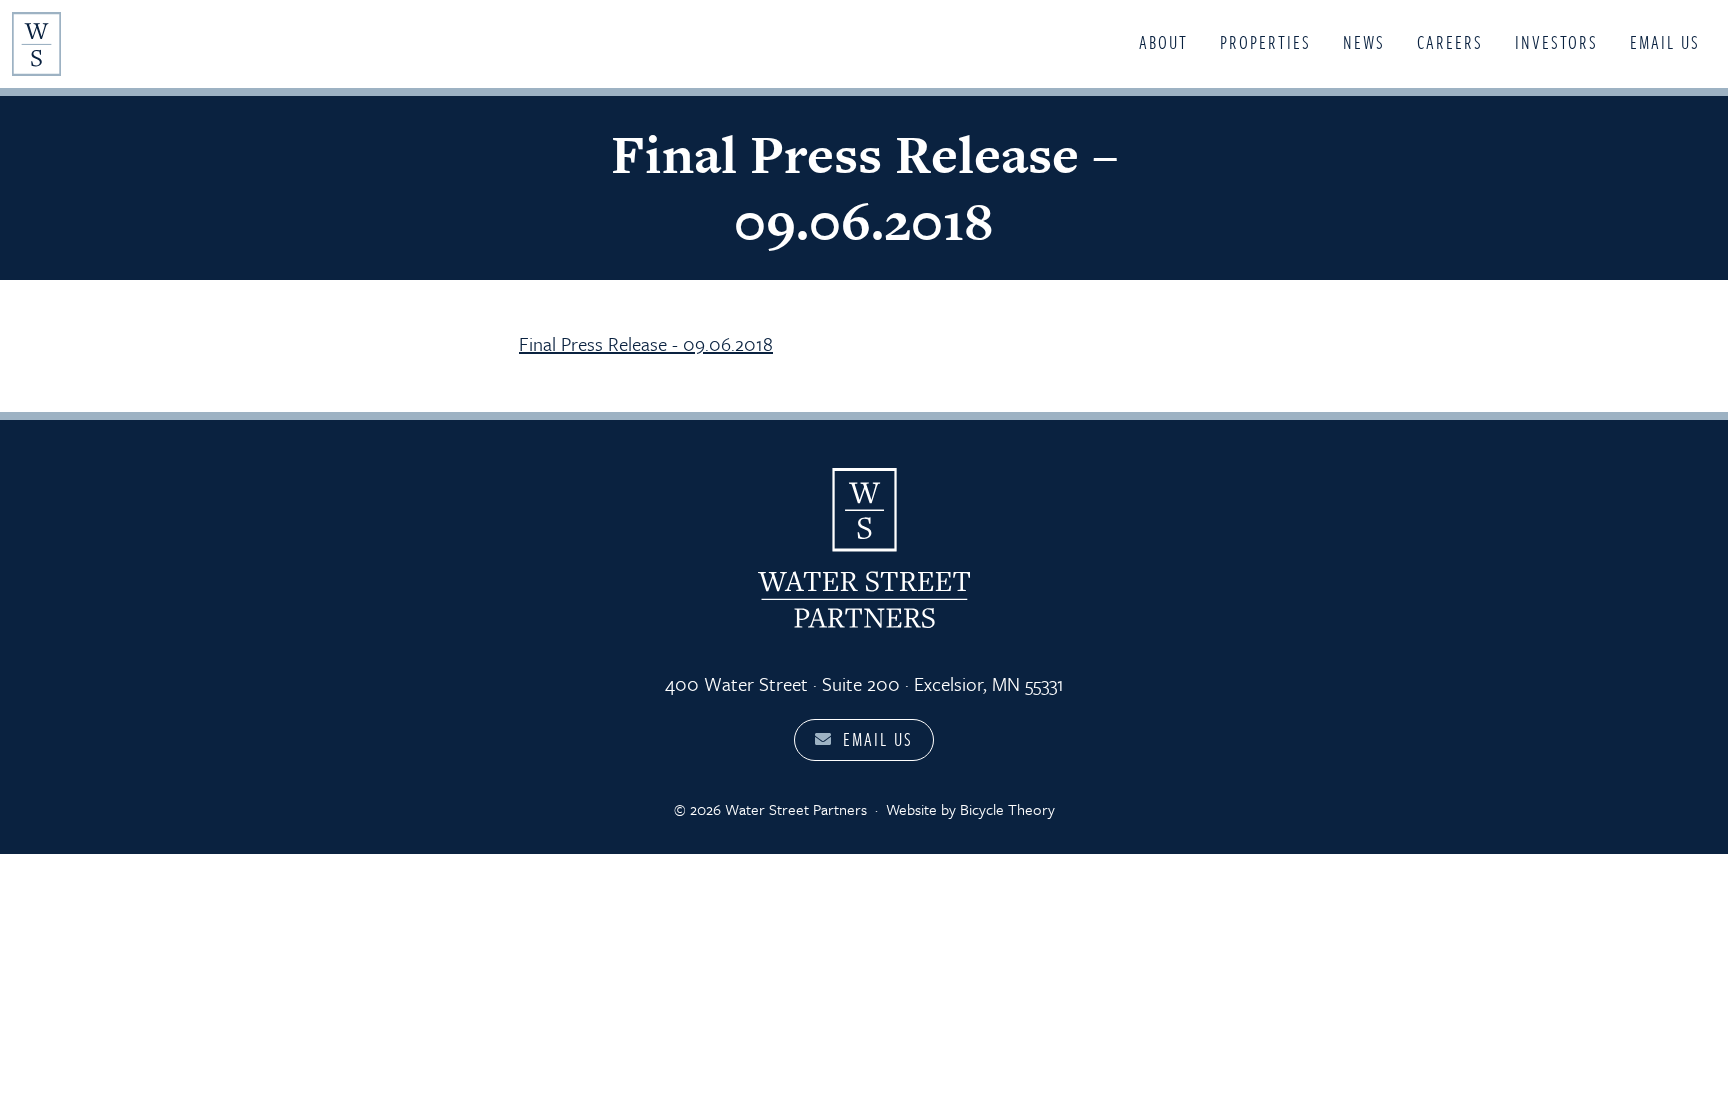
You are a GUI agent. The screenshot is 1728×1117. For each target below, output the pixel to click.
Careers (1450, 42)
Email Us (1665, 42)
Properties (1265, 42)
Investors (1556, 42)
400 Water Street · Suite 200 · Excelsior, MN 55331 (864, 683)
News (1364, 42)
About (1163, 42)
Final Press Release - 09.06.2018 (646, 343)
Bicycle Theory (1007, 809)
